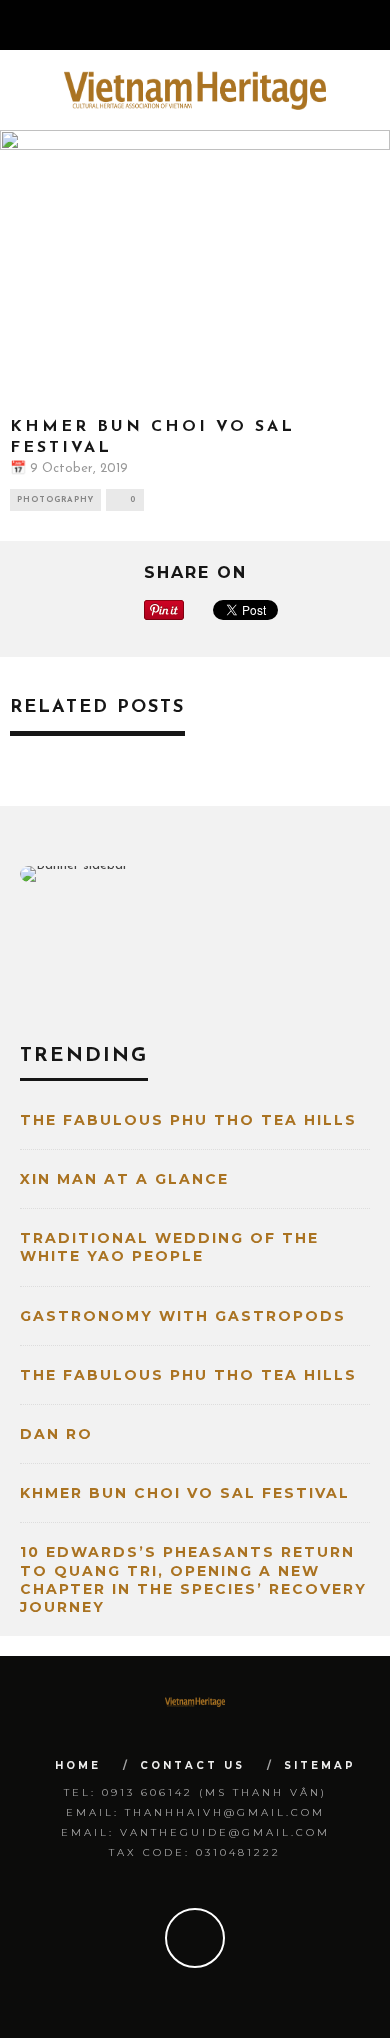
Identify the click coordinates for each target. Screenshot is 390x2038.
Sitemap (320, 1765)
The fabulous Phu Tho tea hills (188, 1120)
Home (78, 1765)
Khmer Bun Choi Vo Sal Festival (185, 1493)
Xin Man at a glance (124, 1179)
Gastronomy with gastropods (183, 1316)
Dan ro (56, 1434)
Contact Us (192, 1765)
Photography (55, 500)
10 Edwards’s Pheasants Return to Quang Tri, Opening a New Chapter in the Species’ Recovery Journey (193, 1579)
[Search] (374, 25)
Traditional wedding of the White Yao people (169, 1247)
